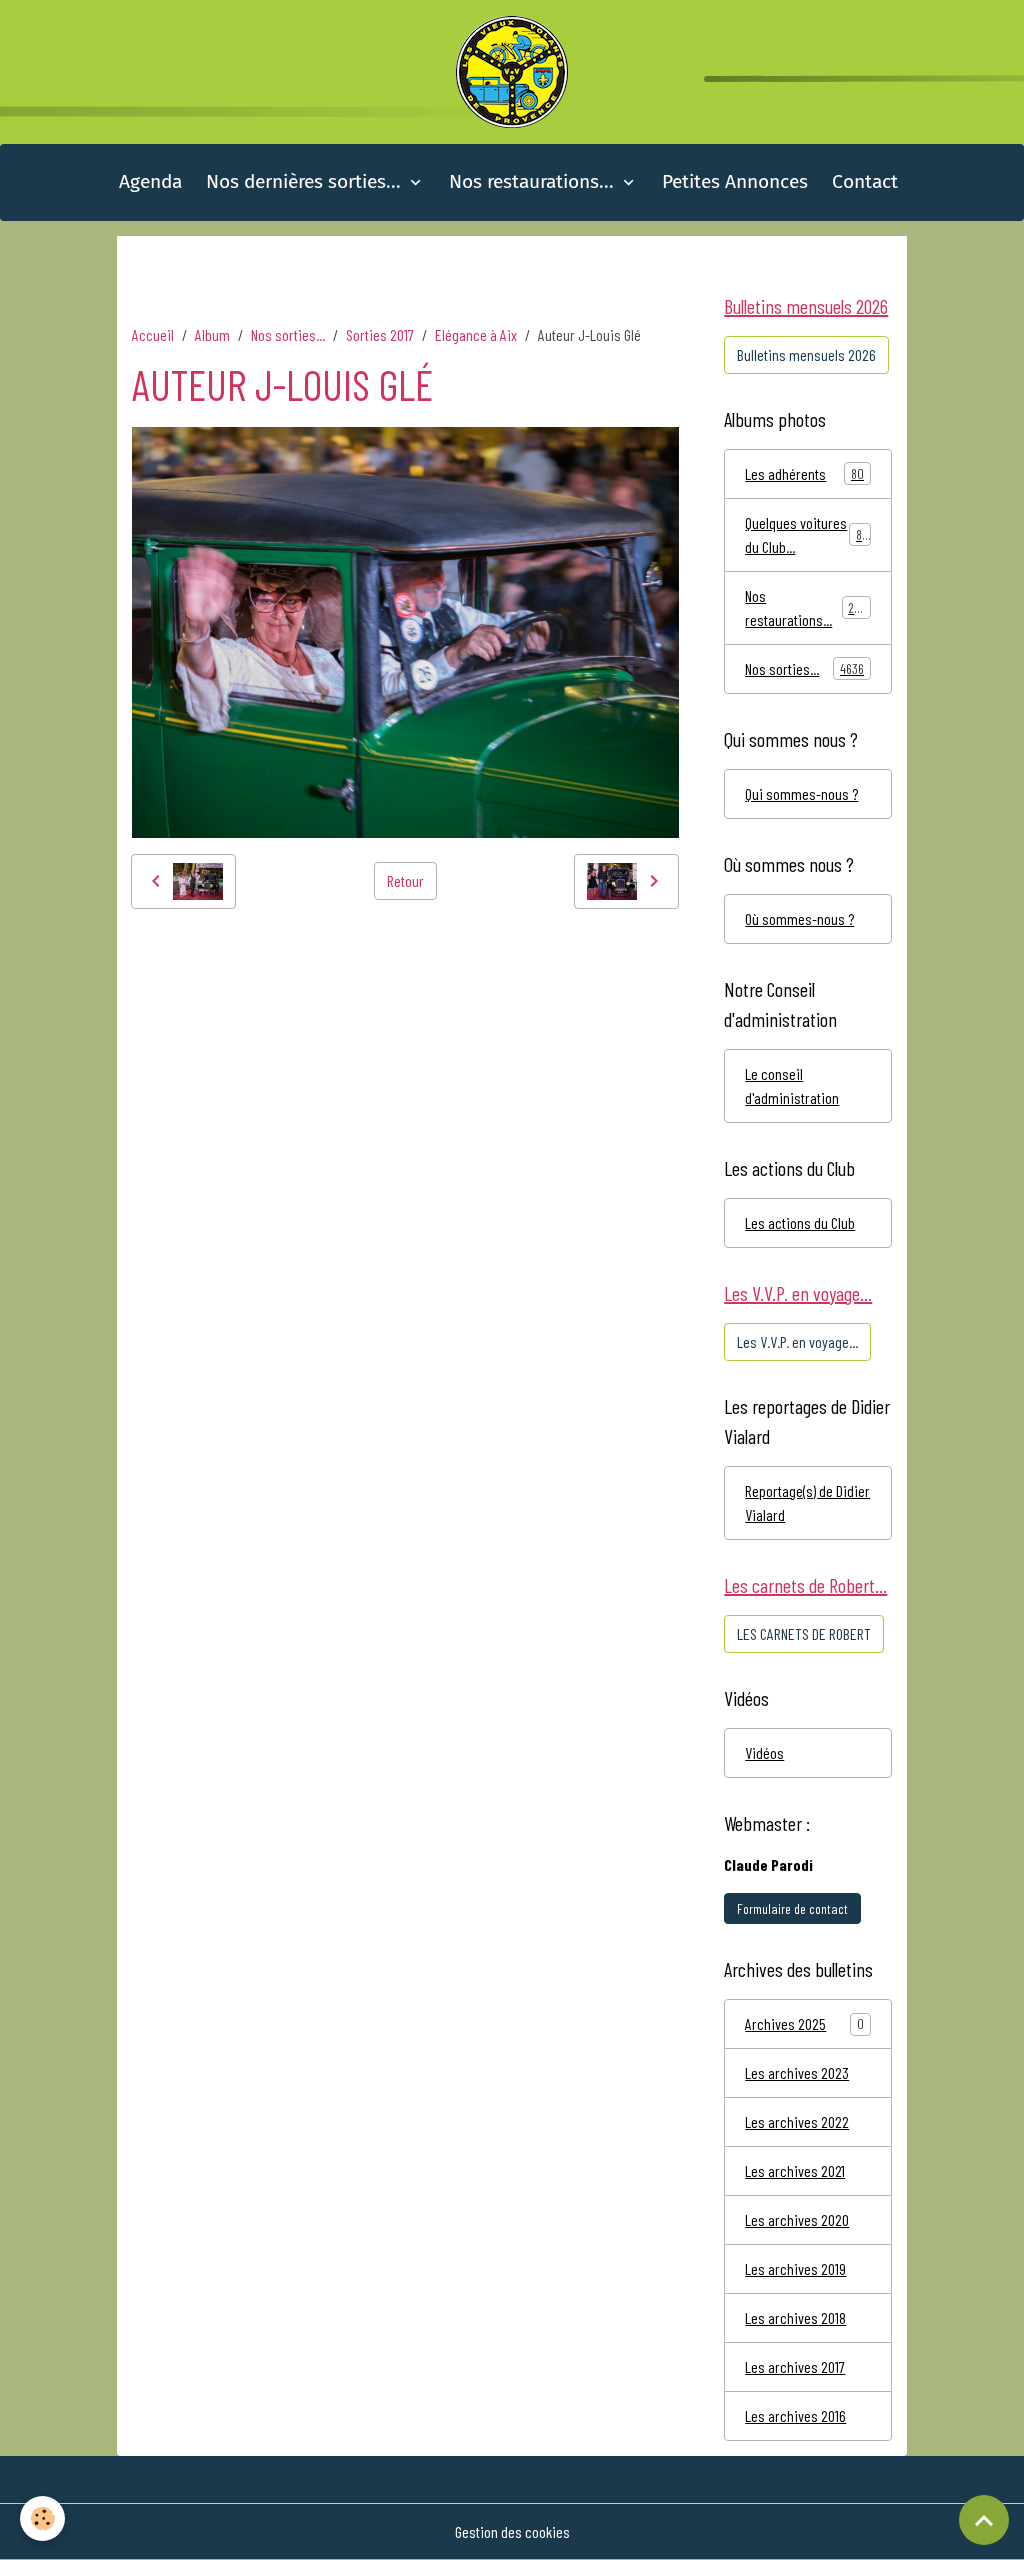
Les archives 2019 (795, 2268)
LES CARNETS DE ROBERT (804, 1633)
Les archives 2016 (795, 2415)
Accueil (153, 334)
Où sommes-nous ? (799, 918)
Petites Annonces (735, 181)
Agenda (150, 181)
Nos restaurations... (534, 181)
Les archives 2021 (795, 2170)
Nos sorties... (288, 334)
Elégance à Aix (476, 334)
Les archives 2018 (795, 2317)
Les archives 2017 (795, 2366)
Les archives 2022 (797, 2121)
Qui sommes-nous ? (801, 793)
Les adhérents (804, 473)
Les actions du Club (800, 1222)
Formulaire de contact (792, 1908)
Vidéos (764, 1752)
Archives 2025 (785, 2023)
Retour (405, 880)
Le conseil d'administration (792, 1085)
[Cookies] (42, 2518)
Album (212, 334)
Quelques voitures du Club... (806, 534)
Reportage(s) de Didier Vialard (807, 1502)
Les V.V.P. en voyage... (797, 1341)
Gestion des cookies (512, 2531)
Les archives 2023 (797, 2072)
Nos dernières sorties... (306, 181)
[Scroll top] (984, 2520)
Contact (865, 181)
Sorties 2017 (380, 334)
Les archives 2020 (797, 2219)
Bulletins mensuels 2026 (806, 354)
